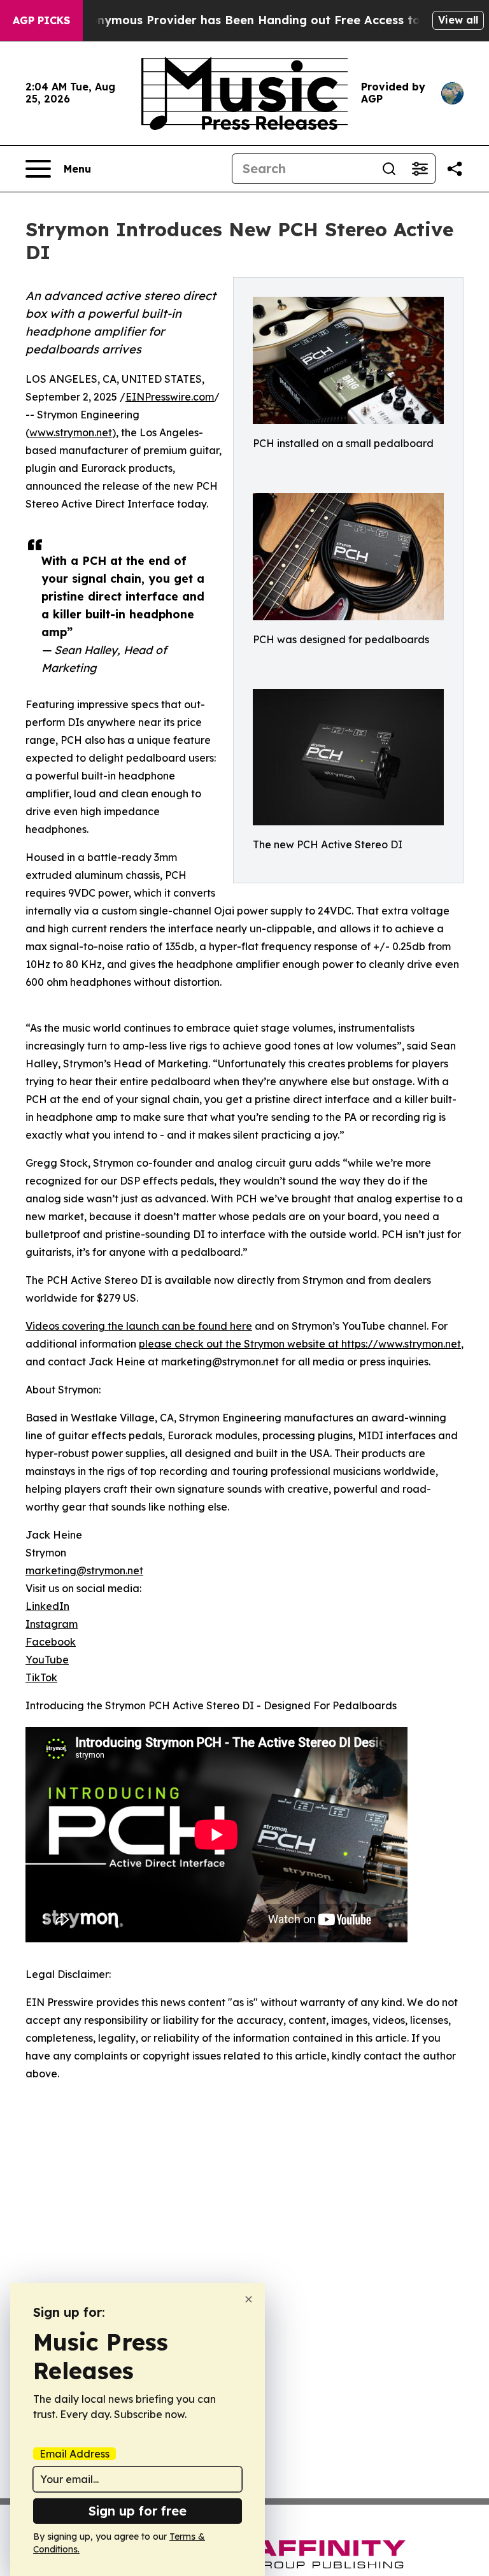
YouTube (47, 1660)
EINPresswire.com (170, 397)
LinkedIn (47, 1606)
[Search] (389, 169)
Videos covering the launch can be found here (139, 1326)
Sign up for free (138, 2511)
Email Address (74, 2454)
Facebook (51, 1642)
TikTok (41, 1677)
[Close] (249, 2299)
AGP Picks (41, 20)
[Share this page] (455, 169)
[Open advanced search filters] (420, 169)
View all (458, 20)
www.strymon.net (71, 432)
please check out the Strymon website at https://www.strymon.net (300, 1344)
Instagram (52, 1624)
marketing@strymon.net (84, 1570)
